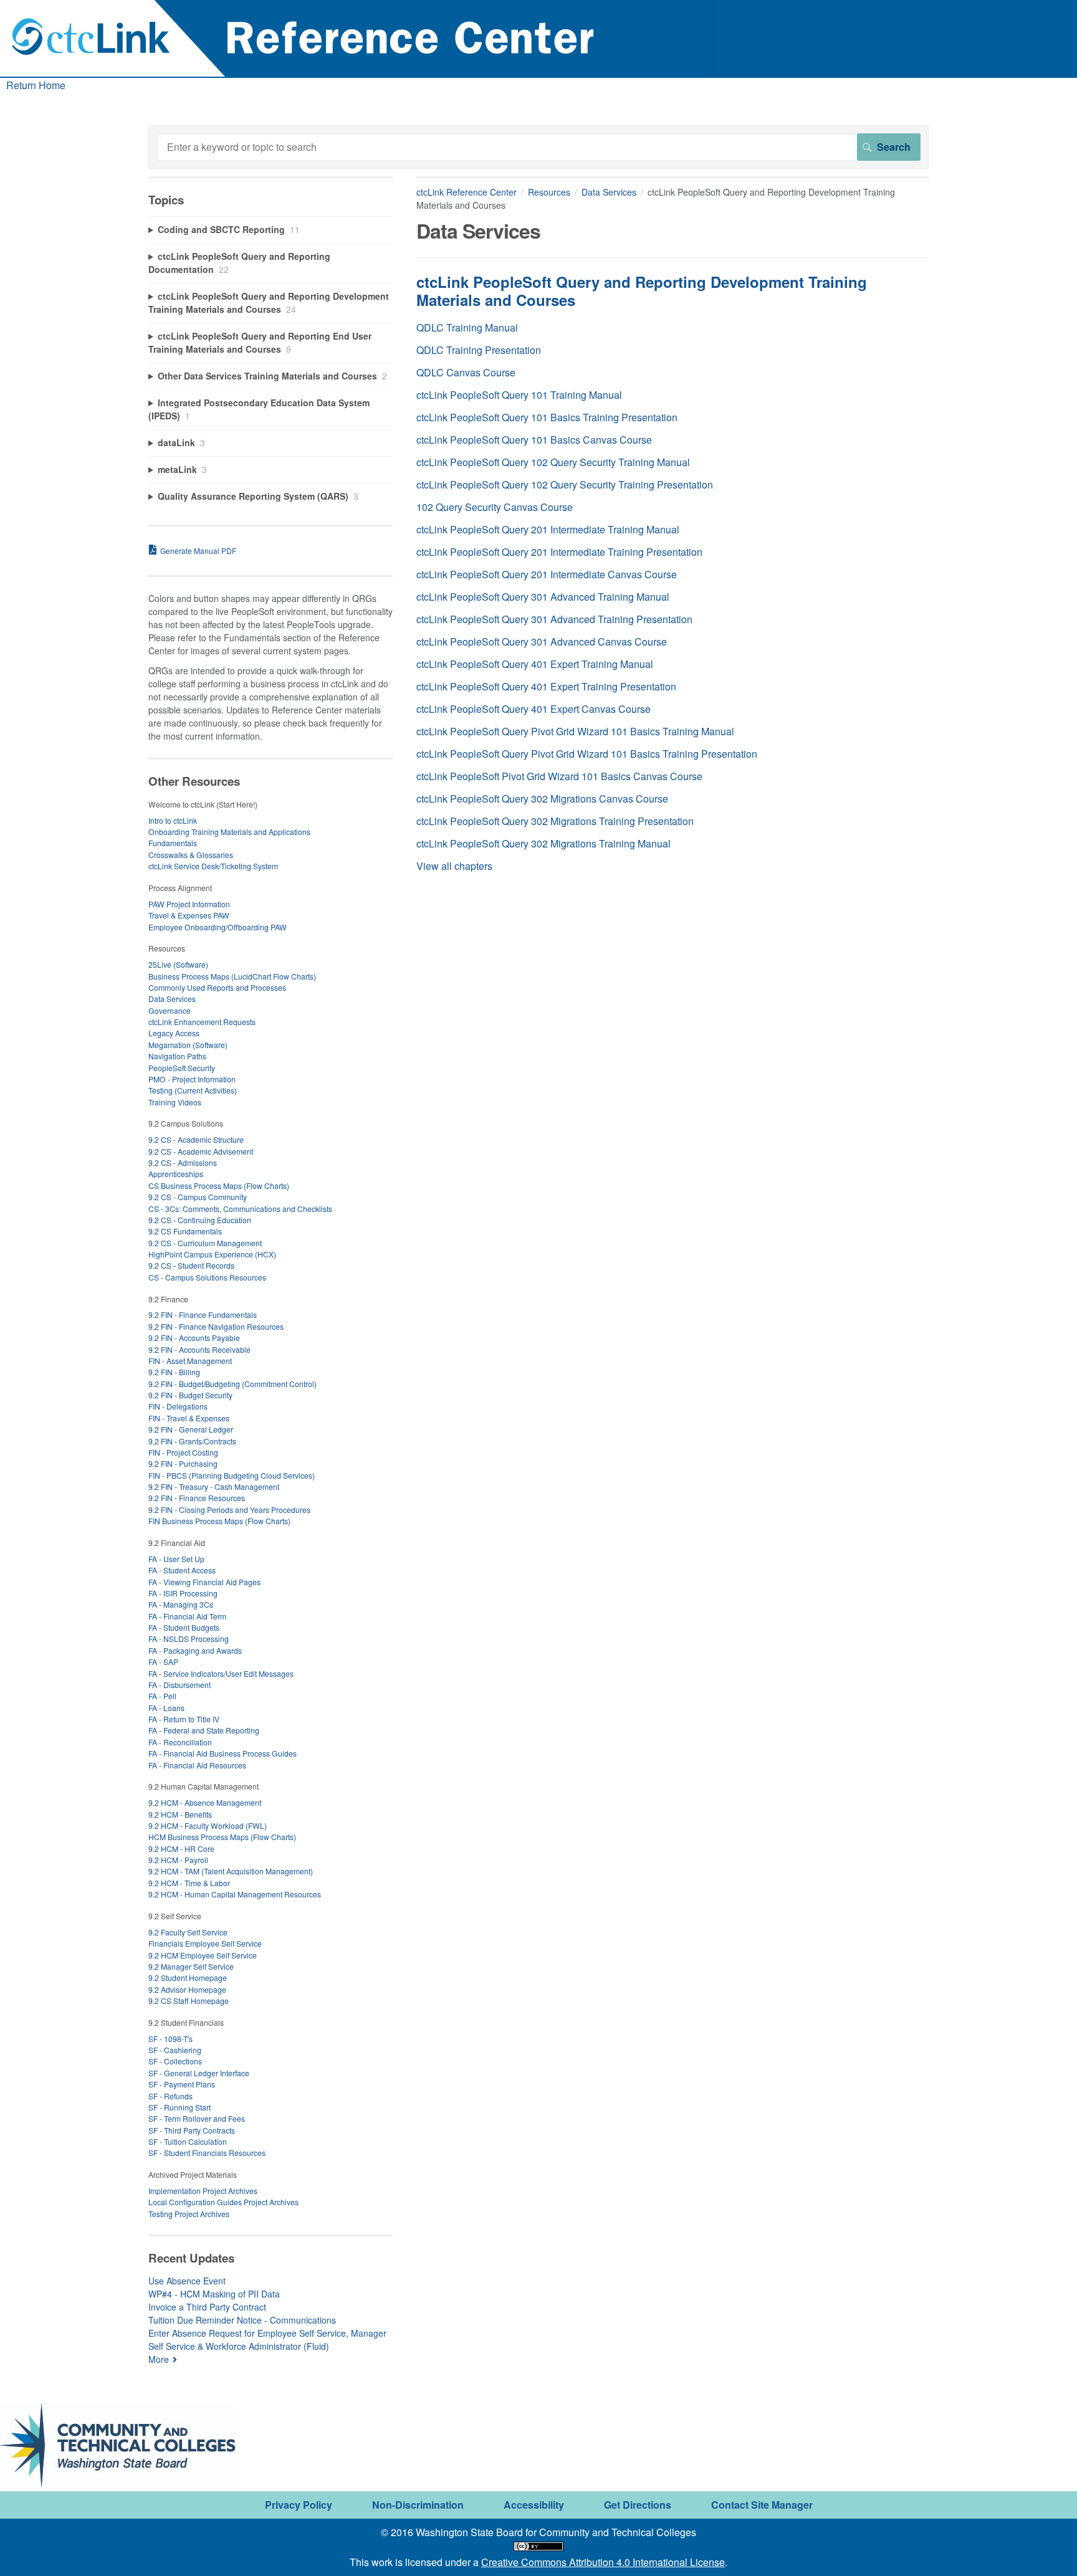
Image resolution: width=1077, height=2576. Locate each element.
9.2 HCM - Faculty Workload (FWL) (208, 1825)
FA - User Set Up (176, 1559)
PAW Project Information (189, 904)
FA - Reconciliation (180, 1742)
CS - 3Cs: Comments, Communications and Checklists (240, 1209)
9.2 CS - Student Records (191, 1265)
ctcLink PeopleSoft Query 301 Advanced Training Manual (543, 597)
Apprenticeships (176, 1174)
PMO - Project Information (192, 1079)
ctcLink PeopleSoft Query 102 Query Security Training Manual (553, 462)
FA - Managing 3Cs (181, 1604)
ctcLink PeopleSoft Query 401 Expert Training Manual (535, 664)
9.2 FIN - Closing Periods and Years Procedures (229, 1510)
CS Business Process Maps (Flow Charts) (219, 1185)
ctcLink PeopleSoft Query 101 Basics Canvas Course (534, 440)
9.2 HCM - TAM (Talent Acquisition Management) (231, 1871)
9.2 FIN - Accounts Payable (194, 1338)
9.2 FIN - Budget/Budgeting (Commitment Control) (232, 1384)
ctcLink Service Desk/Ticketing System (213, 866)
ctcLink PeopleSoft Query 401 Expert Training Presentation (546, 686)
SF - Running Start (179, 2107)
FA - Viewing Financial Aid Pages (204, 1582)
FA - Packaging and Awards (195, 1650)
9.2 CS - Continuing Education (200, 1220)
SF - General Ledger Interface (199, 2073)
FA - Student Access (182, 1570)
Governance (170, 1010)
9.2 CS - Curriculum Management (205, 1243)
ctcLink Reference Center (467, 192)
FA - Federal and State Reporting (204, 1730)
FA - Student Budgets (184, 1627)
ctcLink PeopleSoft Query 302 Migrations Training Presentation (555, 821)
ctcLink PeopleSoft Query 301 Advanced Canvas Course (542, 642)
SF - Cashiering (175, 2050)
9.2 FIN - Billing (174, 1372)
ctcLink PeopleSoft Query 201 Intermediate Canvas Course (547, 574)
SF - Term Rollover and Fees (197, 2118)
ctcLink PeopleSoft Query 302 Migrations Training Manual (543, 843)
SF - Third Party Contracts (192, 2130)
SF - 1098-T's (170, 2039)
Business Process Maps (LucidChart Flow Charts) (232, 976)
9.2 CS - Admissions (183, 1162)
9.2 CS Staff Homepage (189, 2001)
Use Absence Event (187, 2281)
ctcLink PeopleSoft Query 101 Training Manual (519, 395)
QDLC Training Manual (467, 327)
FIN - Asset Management (190, 1361)
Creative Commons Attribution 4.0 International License (603, 2562)
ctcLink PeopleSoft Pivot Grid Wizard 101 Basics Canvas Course (559, 776)
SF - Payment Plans (182, 2084)
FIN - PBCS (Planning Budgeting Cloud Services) (232, 1475)
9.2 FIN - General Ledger (191, 1429)
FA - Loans (166, 1708)
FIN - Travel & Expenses (189, 1418)
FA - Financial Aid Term (187, 1616)
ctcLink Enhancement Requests (202, 1022)
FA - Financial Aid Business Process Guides (223, 1753)
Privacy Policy (299, 2505)
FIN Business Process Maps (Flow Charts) (219, 1521)
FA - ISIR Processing (183, 1593)
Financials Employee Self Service (205, 1943)
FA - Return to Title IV (184, 1719)
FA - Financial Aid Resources (197, 1765)
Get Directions (638, 2505)
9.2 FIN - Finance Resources (197, 1498)
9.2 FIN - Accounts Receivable (199, 1349)
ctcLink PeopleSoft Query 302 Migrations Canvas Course (542, 799)
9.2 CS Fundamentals (185, 1231)
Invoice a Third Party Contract (207, 2307)
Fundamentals (173, 843)
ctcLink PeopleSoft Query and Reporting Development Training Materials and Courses (642, 291)
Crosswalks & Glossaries (191, 855)
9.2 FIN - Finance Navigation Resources (216, 1326)
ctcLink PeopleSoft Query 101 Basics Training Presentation (547, 417)
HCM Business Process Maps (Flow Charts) (222, 1837)
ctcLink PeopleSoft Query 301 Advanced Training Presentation (554, 619)
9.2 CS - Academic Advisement (201, 1151)
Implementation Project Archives (203, 2191)
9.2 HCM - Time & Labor (189, 1883)
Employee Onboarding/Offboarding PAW (218, 927)
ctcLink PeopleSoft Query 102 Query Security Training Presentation (565, 484)
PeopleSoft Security (182, 1068)
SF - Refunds (170, 2096)
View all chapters (454, 866)
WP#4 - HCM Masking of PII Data (214, 2294)
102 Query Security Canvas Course (495, 507)
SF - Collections (175, 2061)
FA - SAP (163, 1662)
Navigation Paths (177, 1056)
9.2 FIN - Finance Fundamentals (203, 1314)
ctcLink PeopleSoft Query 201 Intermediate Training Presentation (559, 552)
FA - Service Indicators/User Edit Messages (221, 1673)
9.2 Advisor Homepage (187, 1989)
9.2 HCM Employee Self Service (203, 1955)
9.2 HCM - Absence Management (205, 1802)
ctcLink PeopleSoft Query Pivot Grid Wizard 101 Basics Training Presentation (587, 754)
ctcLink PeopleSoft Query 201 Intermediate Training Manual (548, 529)
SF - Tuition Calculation (188, 2141)
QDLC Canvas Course (466, 372)
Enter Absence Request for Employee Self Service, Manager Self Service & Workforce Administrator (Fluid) (267, 2340)
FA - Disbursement (179, 1685)
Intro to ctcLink (173, 820)
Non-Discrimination (418, 2505)
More (159, 2359)
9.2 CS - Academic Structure (196, 1139)
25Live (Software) (178, 964)
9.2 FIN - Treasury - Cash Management (214, 1486)
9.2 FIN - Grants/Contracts (192, 1441)
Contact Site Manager (762, 2505)
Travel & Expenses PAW (189, 915)
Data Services (609, 192)
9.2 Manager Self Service (191, 1966)
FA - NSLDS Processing (189, 1639)
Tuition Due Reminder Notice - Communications (242, 2320)
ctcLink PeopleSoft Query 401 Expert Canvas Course (534, 709)
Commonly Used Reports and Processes (217, 987)
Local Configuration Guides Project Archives (223, 2202)
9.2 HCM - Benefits (180, 1814)
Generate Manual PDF (198, 551)
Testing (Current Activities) (193, 1090)
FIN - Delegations (178, 1406)
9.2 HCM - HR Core (181, 1849)
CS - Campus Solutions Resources (207, 1277)
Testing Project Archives (189, 2214)
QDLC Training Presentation (479, 350)
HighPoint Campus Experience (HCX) (212, 1254)
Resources (549, 192)
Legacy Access (174, 1033)
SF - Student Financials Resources (207, 2153)
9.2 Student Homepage (188, 1977)
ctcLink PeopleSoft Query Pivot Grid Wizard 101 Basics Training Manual (575, 731)
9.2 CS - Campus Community (198, 1197)
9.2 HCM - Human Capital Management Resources (235, 1894)
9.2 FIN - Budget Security (190, 1395)
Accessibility (534, 2505)
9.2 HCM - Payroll (178, 1860)
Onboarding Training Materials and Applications (229, 832)
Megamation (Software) (188, 1045)
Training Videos (175, 1102)
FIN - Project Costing (183, 1452)
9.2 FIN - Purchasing (183, 1463)
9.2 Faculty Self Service (188, 1932)
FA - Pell (162, 1696)
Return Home (36, 85)
